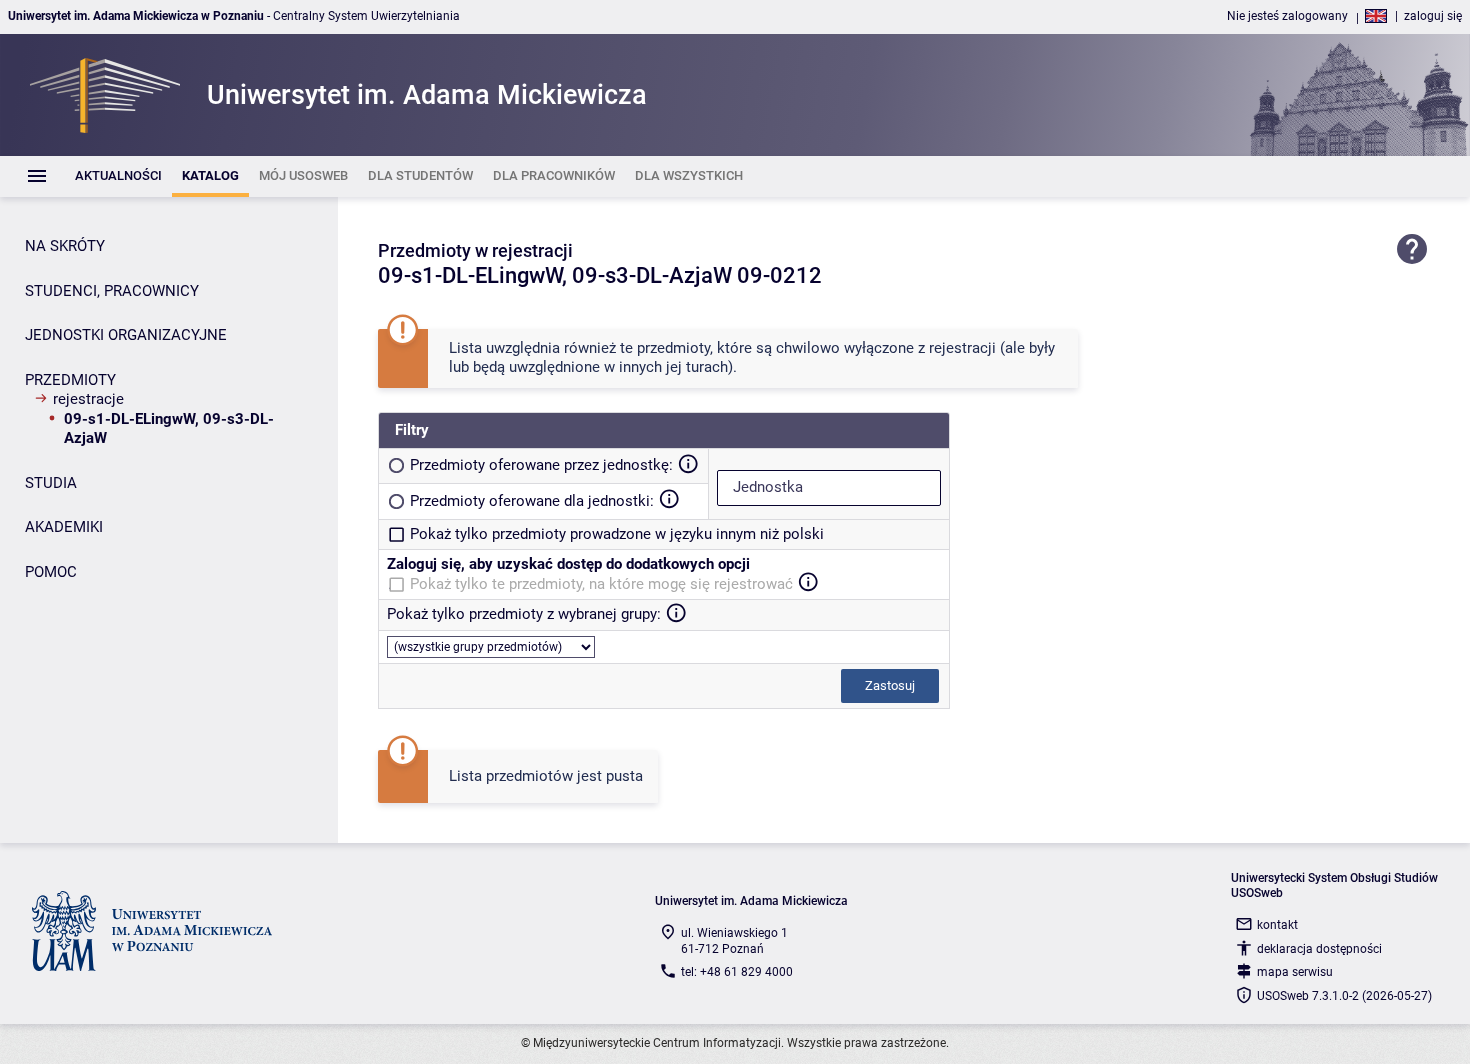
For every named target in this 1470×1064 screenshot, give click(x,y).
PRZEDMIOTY (70, 380)
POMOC (51, 572)
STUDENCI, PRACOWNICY (112, 291)
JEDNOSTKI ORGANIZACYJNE (126, 335)
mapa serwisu (1295, 972)
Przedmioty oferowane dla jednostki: (532, 501)
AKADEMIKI (64, 527)
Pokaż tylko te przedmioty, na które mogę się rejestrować (601, 584)
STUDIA (51, 483)
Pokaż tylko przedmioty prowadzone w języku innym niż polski (617, 534)
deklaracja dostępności (1319, 949)
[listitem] (118, 176)
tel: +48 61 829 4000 (737, 972)
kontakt (1277, 925)
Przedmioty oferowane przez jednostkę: (541, 465)
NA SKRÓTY (65, 246)
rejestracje (88, 399)
